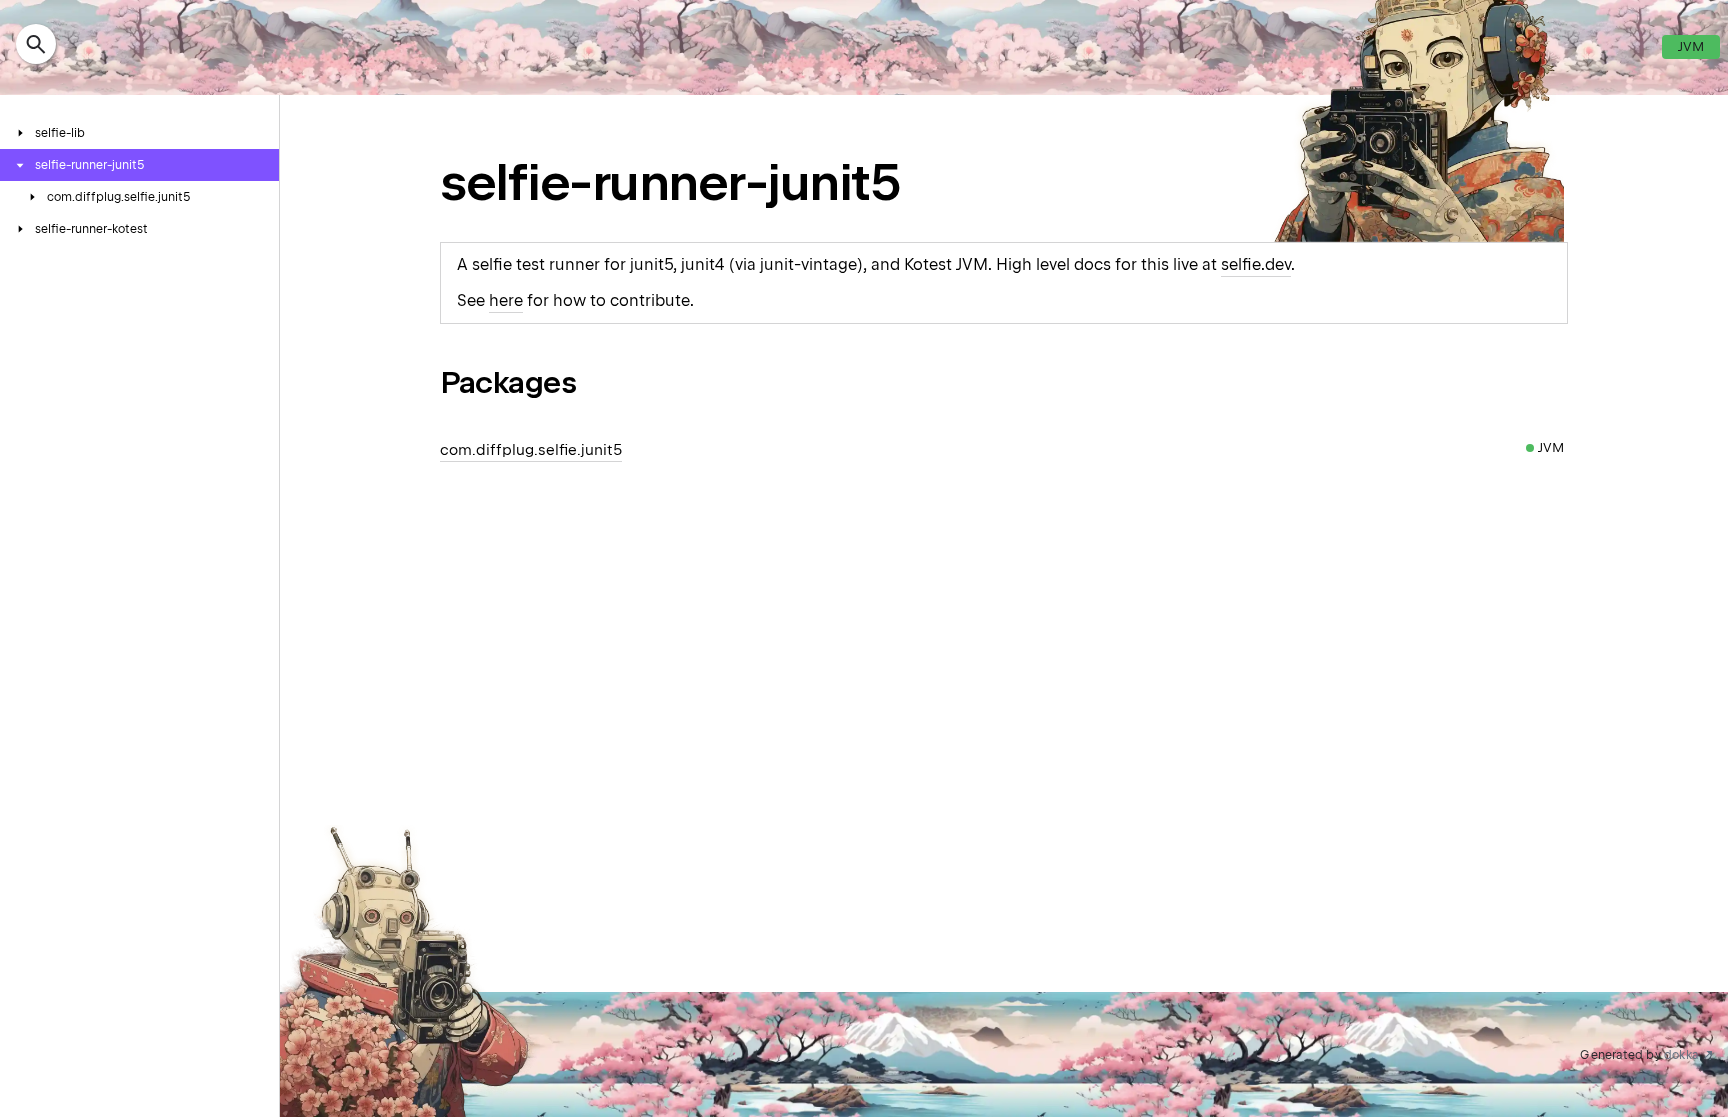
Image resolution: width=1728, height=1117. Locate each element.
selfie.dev (1256, 264)
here (506, 300)
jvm (1691, 46)
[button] (36, 47)
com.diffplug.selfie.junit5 (531, 450)
